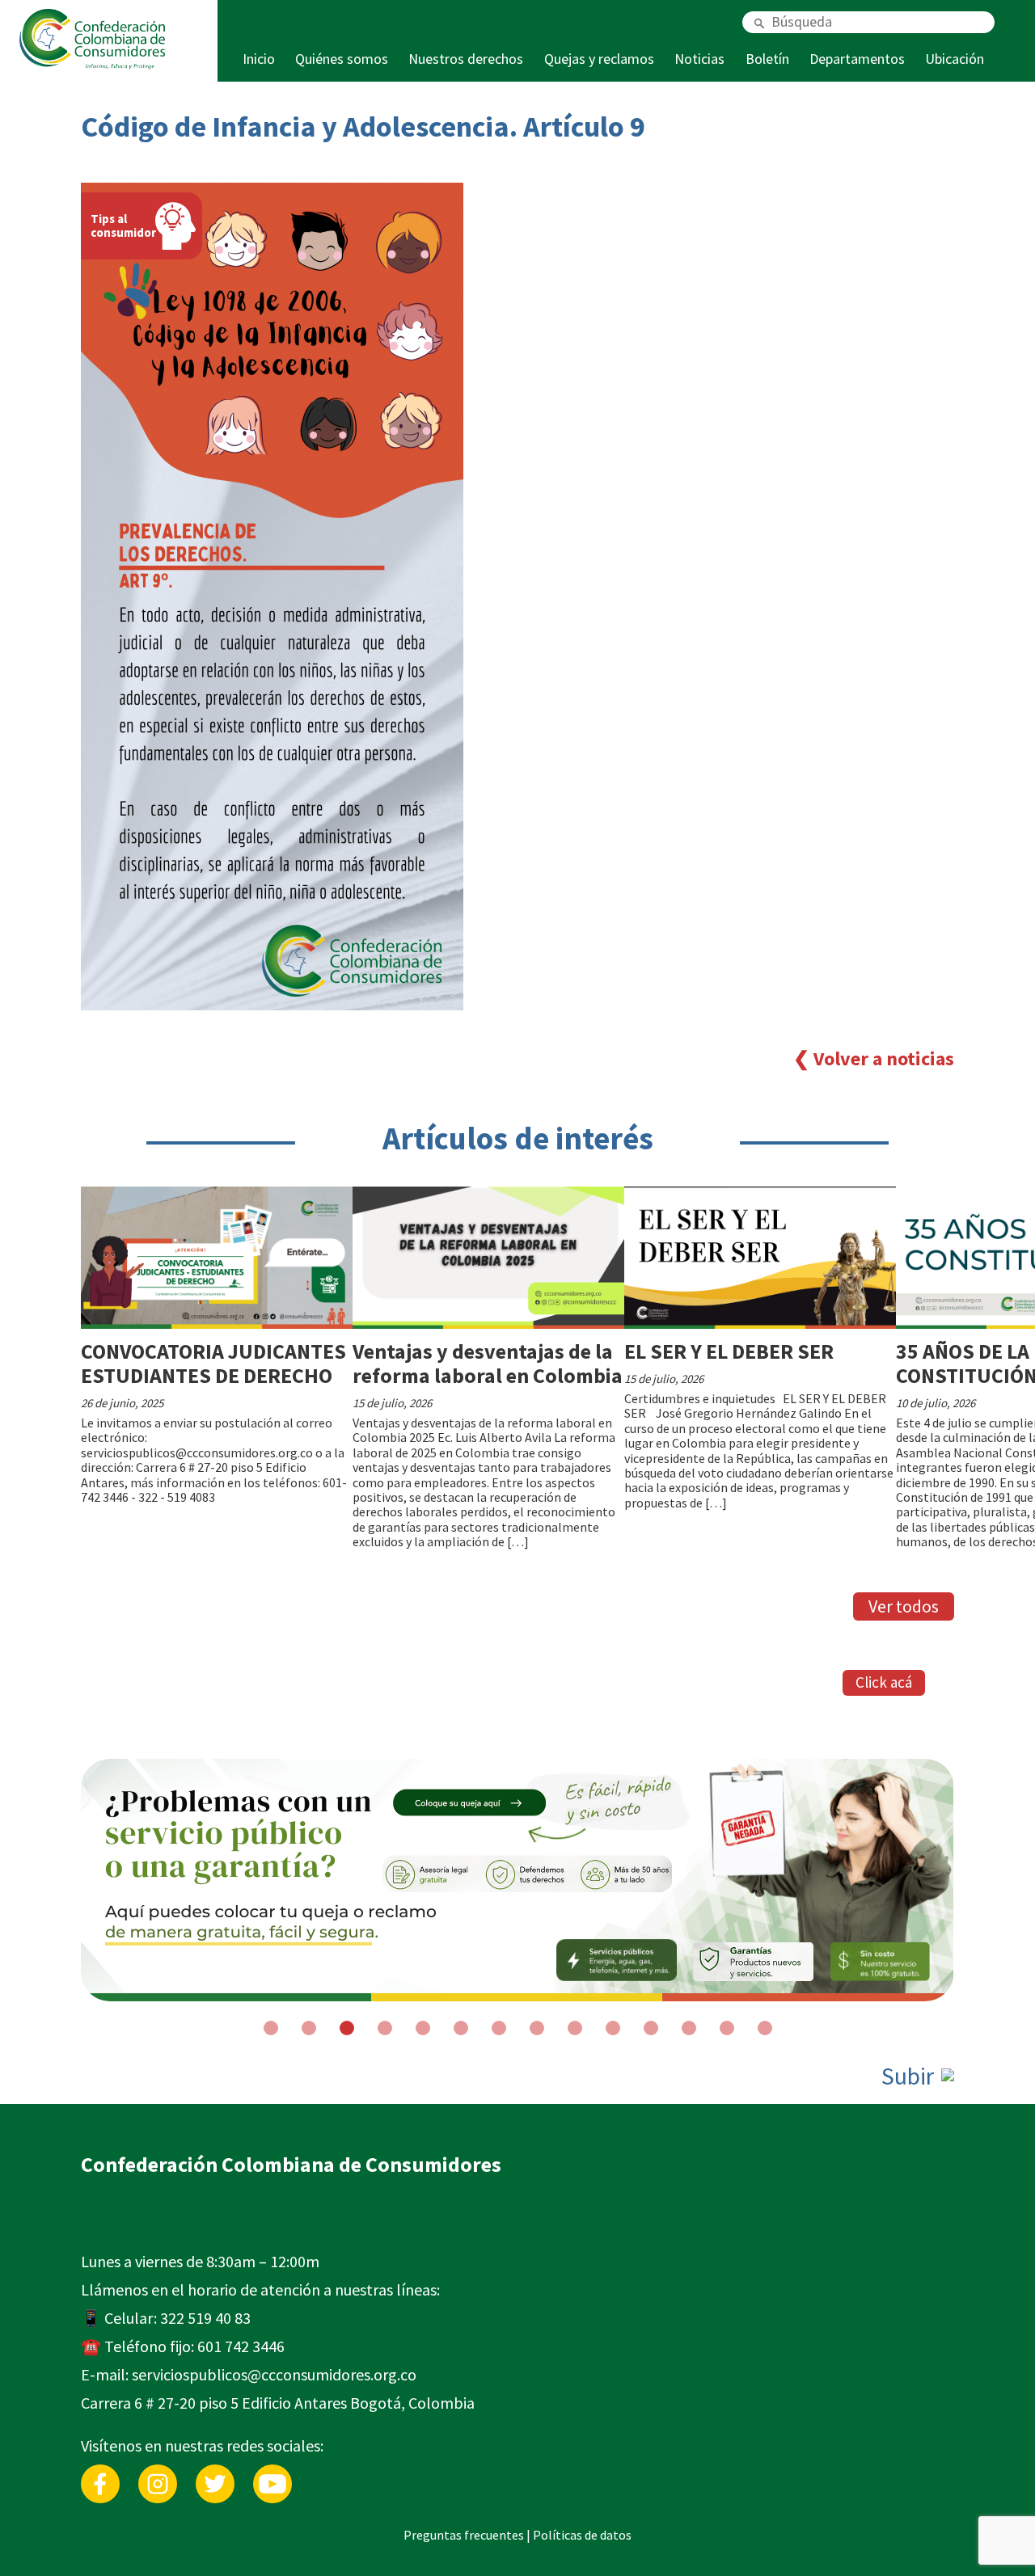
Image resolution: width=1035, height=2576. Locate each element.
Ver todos (904, 1606)
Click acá (884, 1682)
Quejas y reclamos (599, 59)
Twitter (215, 2472)
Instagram (158, 2472)
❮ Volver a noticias (874, 1058)
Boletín (767, 59)
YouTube (272, 2472)
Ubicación (955, 59)
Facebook (100, 2472)
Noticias (699, 59)
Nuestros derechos (466, 59)
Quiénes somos (342, 59)
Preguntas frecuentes (464, 2535)
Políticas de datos (582, 2535)
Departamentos (857, 59)
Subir (910, 2076)
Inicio (259, 59)
